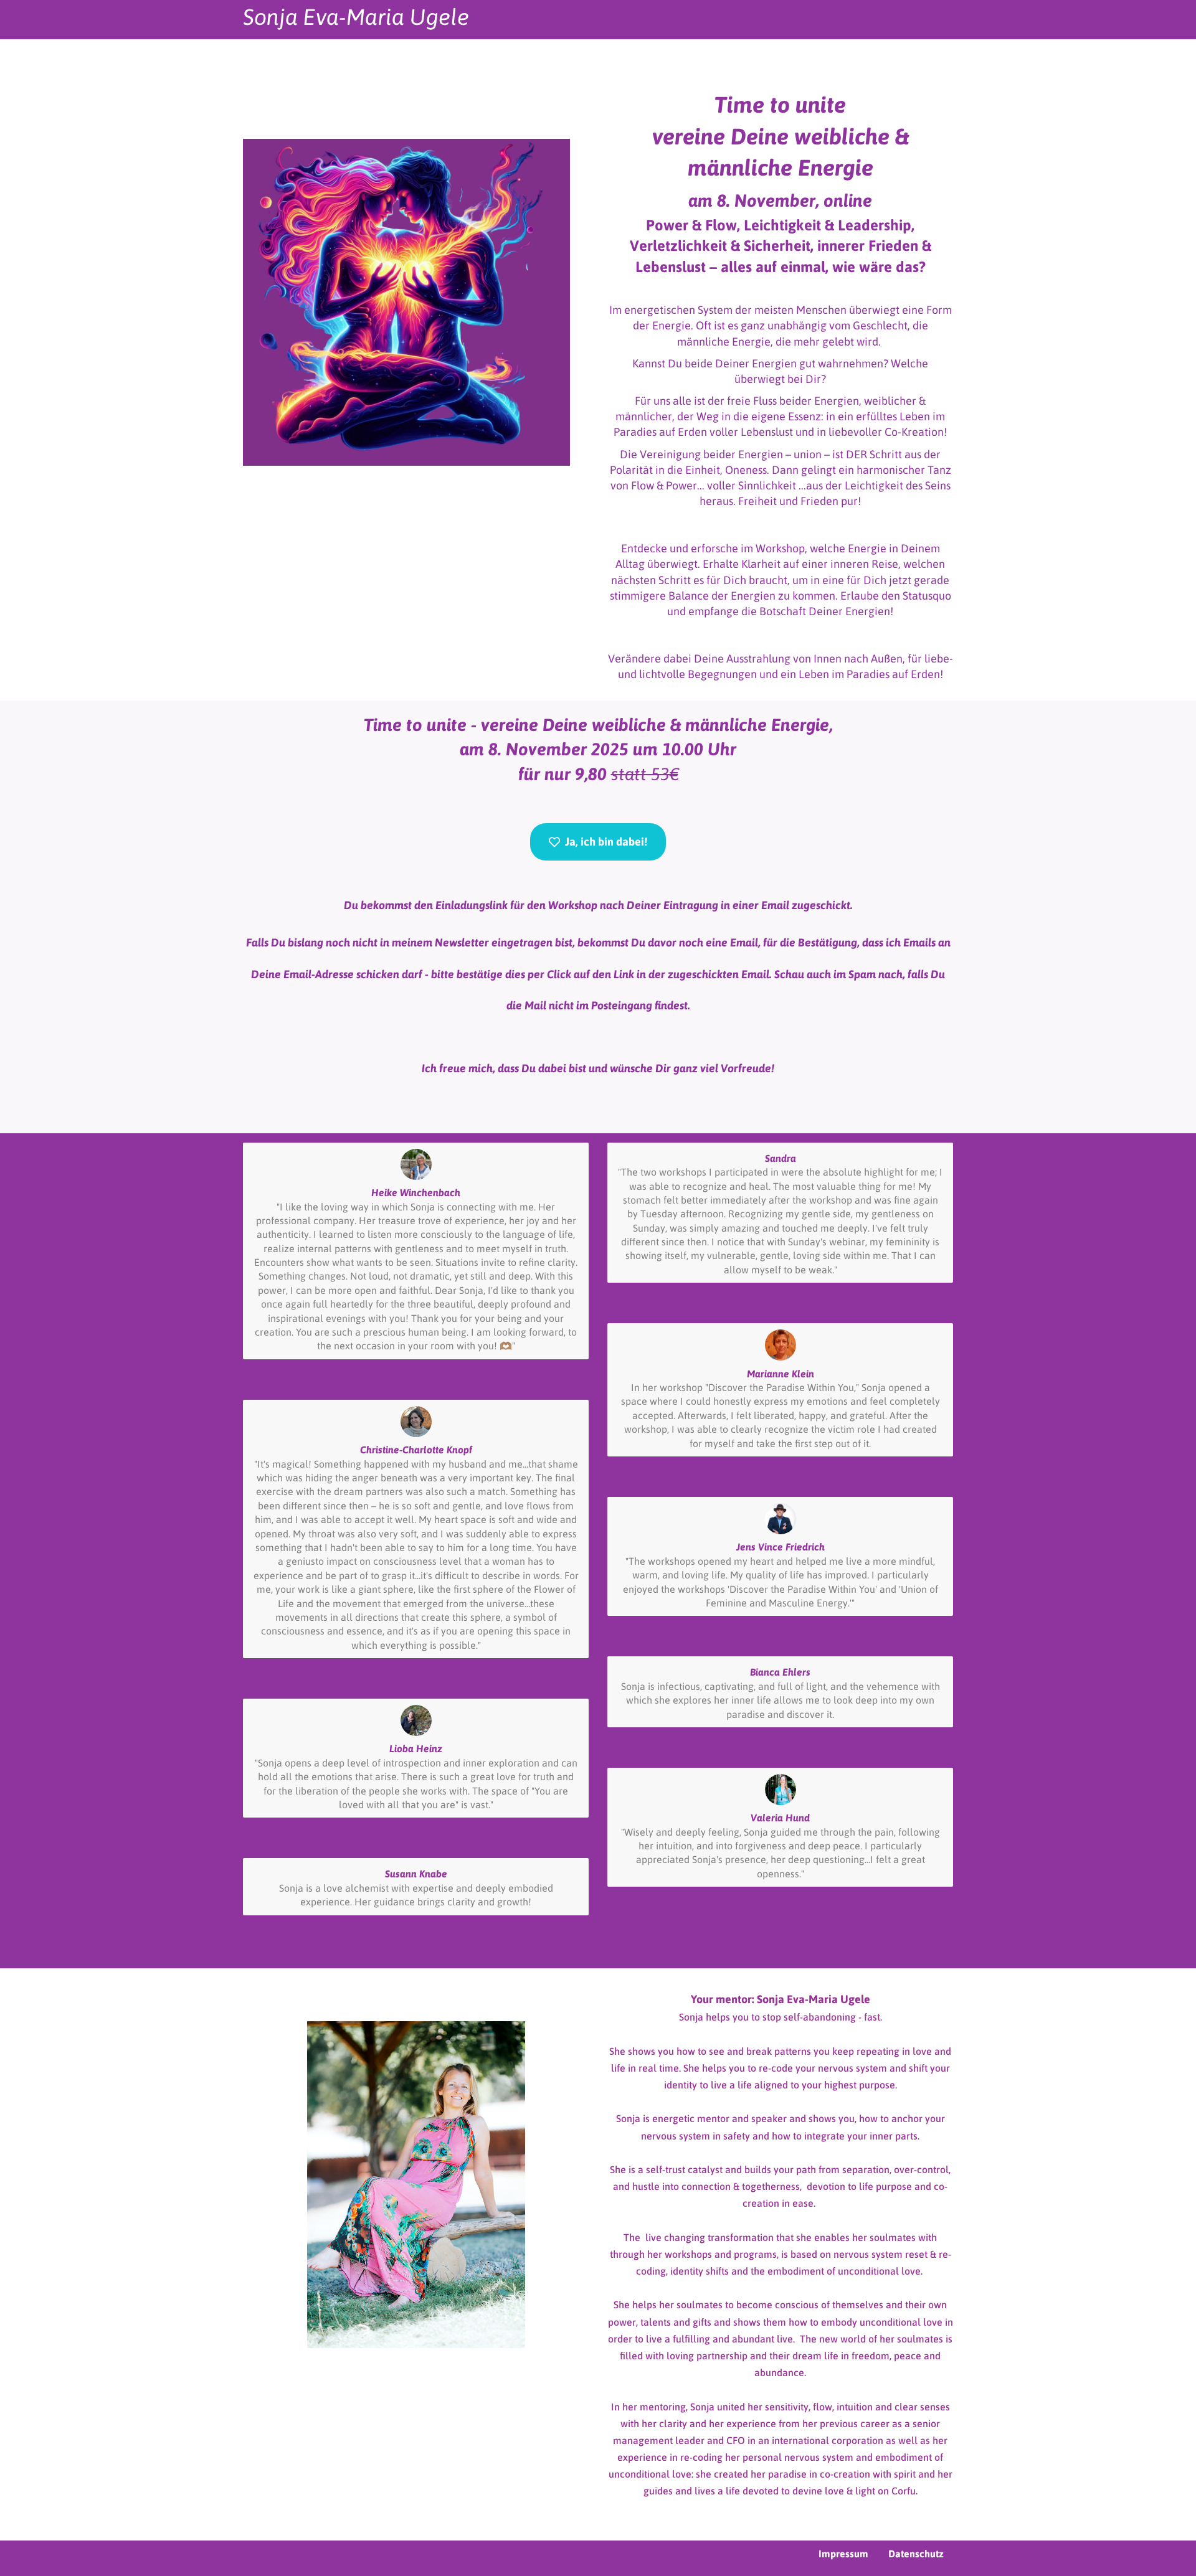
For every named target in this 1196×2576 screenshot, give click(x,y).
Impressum (843, 2554)
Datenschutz (916, 2554)
